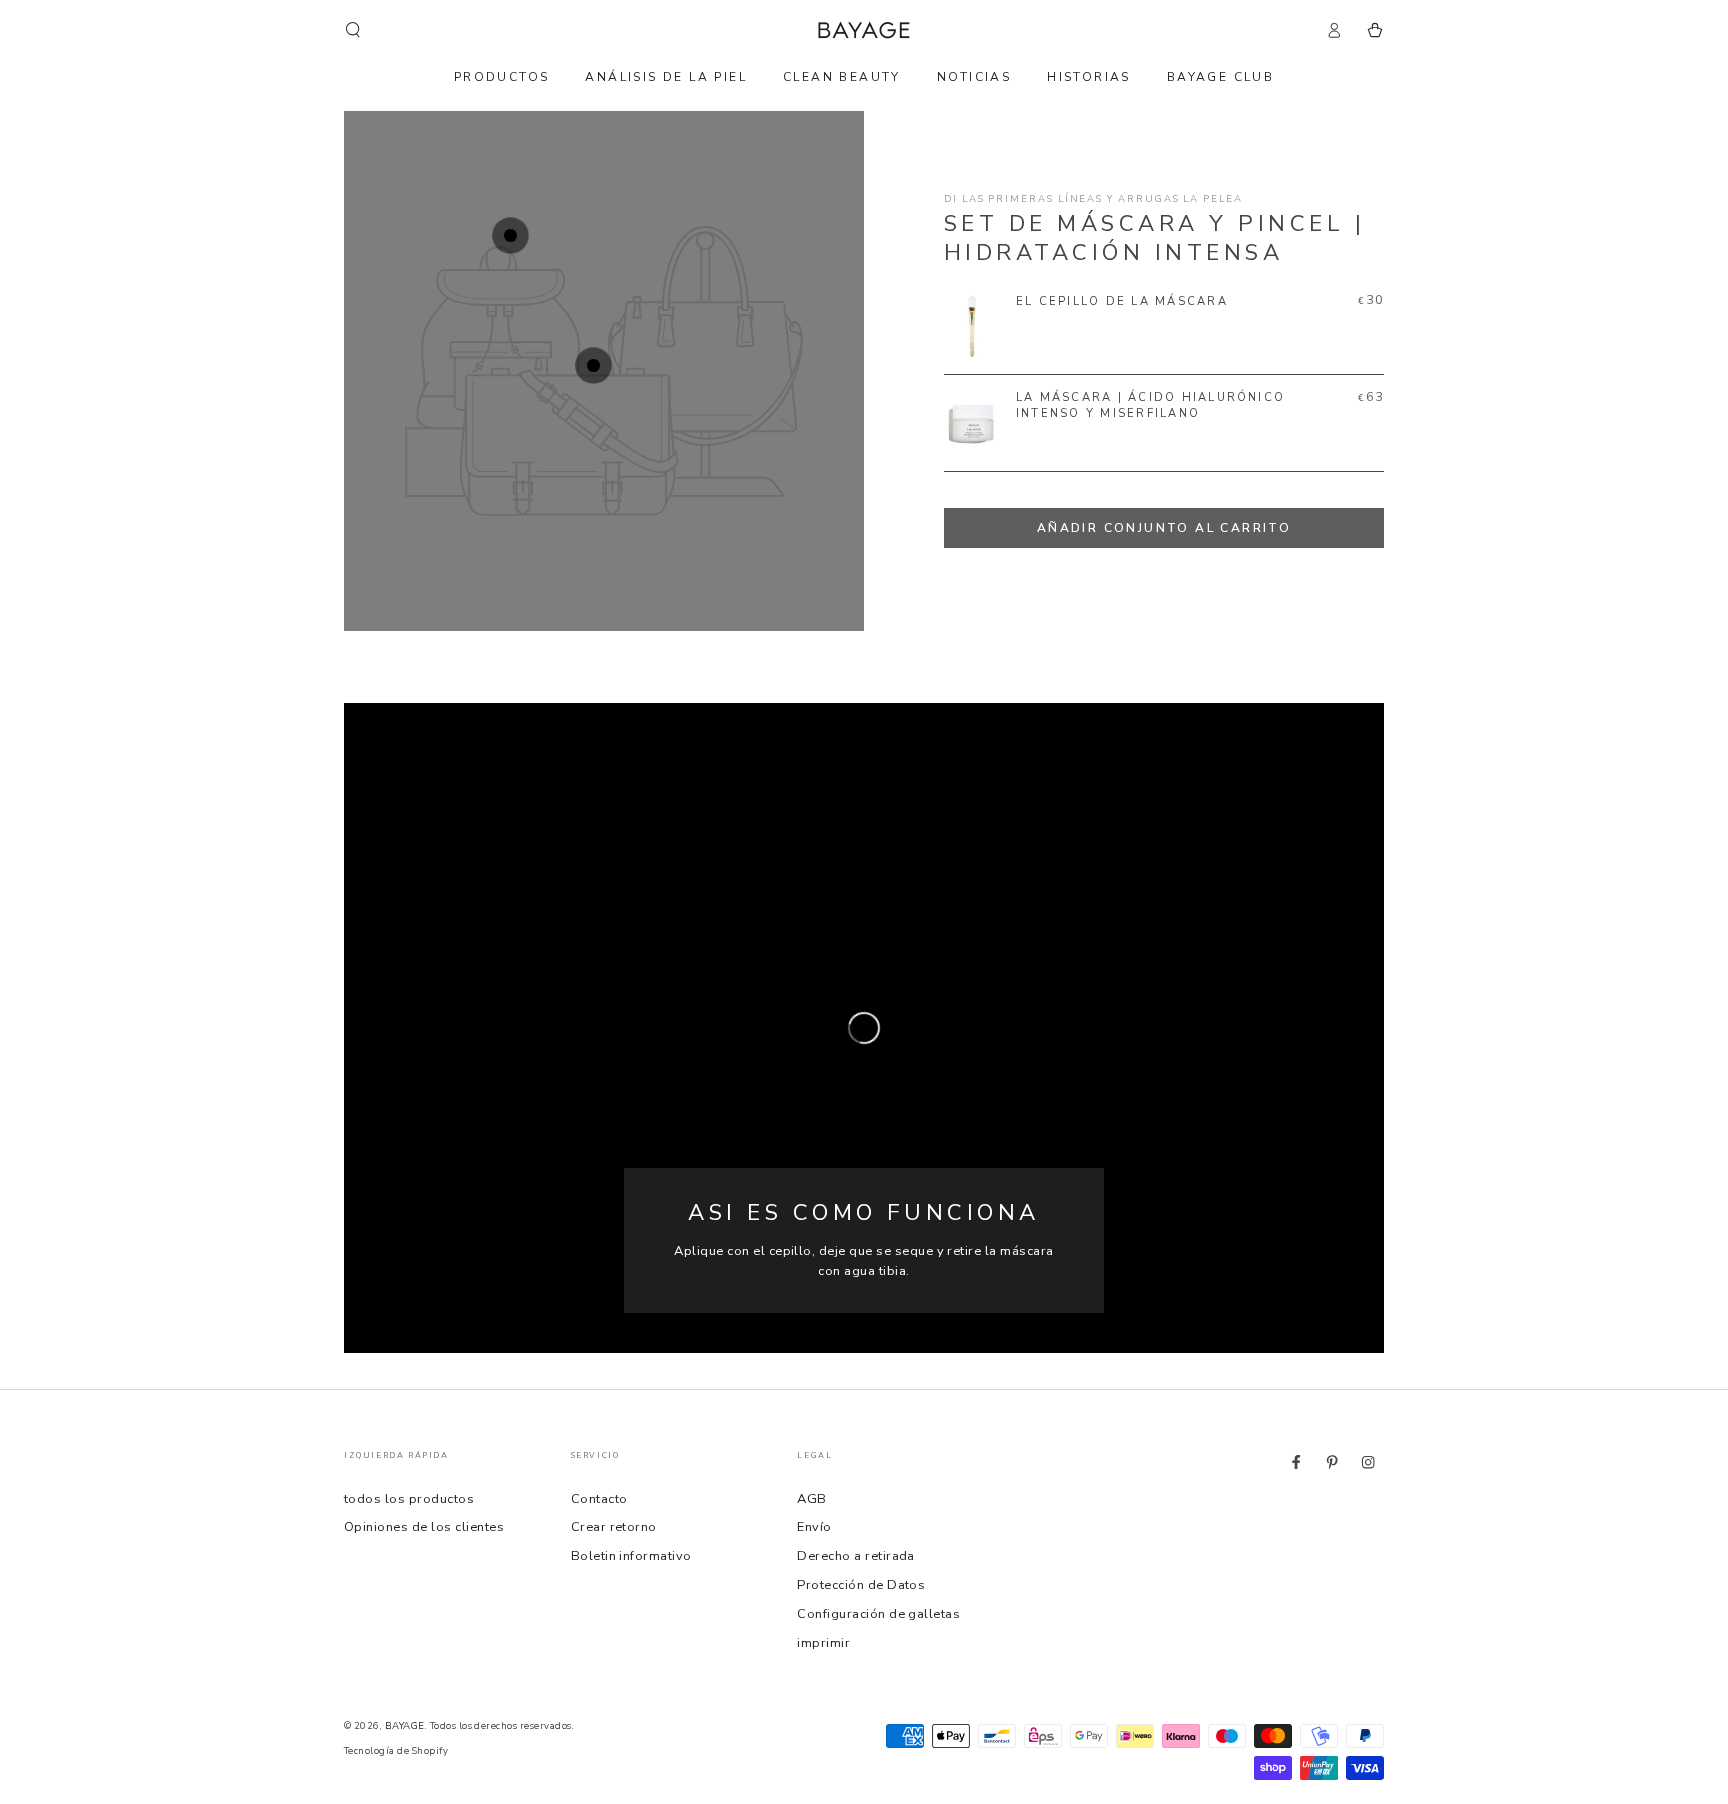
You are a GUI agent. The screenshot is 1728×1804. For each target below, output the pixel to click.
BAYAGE (405, 1725)
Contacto (599, 1499)
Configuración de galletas (878, 1614)
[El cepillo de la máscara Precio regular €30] (510, 235)
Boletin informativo (631, 1556)
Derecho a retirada (856, 1556)
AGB (811, 1499)
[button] (353, 29)
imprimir (823, 1643)
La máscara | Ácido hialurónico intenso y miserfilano (1150, 405)
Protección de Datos (861, 1585)
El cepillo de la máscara (1122, 301)
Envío (814, 1527)
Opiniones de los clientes (424, 1527)
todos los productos (409, 1499)
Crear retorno (614, 1527)
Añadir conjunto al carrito (1164, 528)
